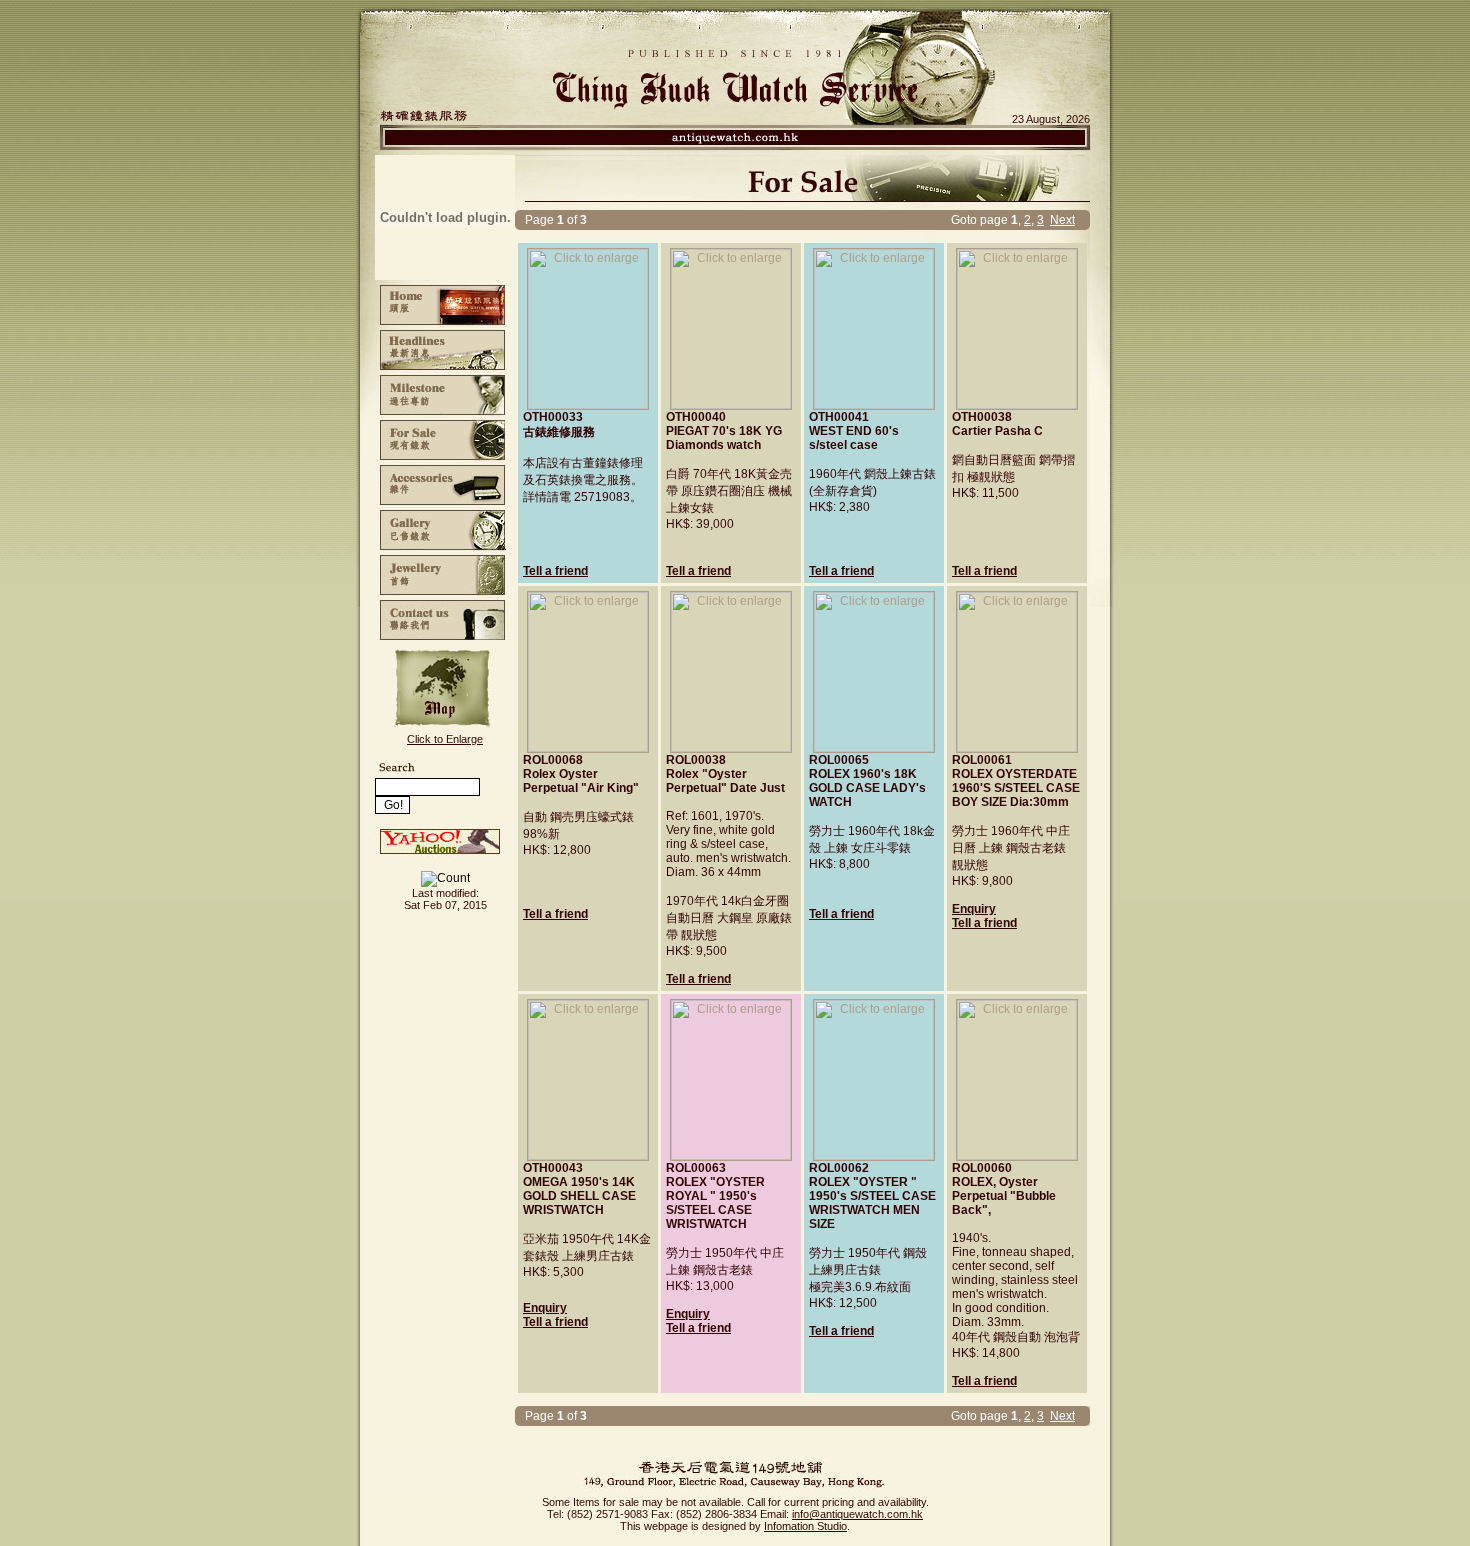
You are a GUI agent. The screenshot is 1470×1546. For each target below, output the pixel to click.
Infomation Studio (805, 1526)
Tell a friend (555, 571)
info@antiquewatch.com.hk (857, 1514)
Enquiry (974, 909)
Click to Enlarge (445, 739)
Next (1062, 220)
